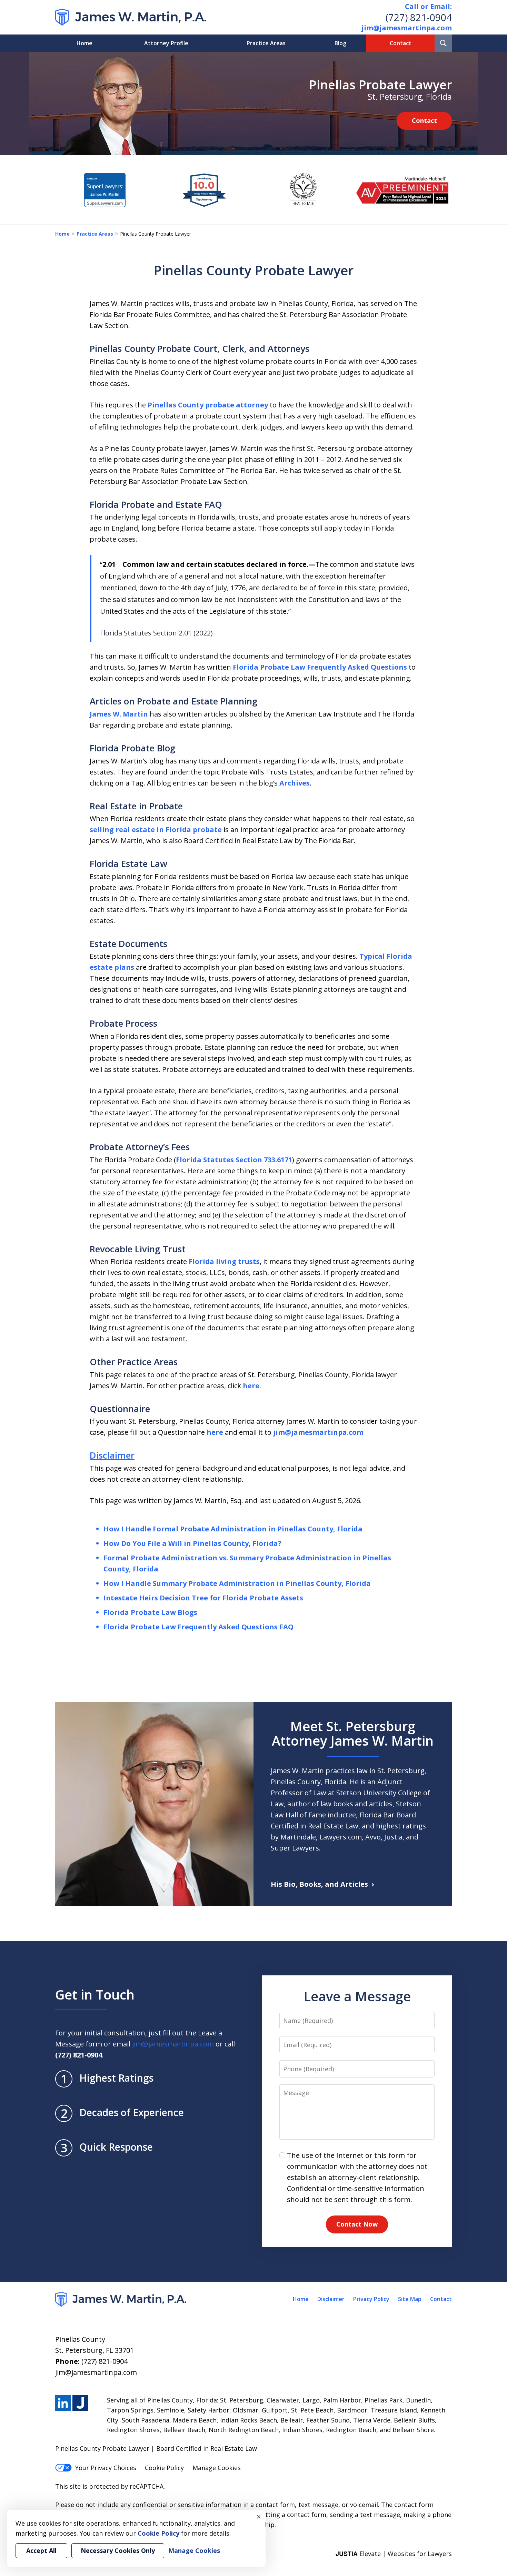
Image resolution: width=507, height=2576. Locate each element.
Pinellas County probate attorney (208, 405)
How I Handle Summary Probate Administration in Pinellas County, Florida (237, 1583)
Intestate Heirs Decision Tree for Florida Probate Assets (203, 1598)
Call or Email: (428, 6)
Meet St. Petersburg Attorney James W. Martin (353, 1733)
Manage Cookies (217, 2468)
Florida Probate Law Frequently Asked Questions (320, 667)
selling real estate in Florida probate (156, 830)
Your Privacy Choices (106, 2468)
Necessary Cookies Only (118, 2550)
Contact (401, 43)
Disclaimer (112, 1455)
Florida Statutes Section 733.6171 (234, 1160)
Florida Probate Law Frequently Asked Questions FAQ (198, 1627)
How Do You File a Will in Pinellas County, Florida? (192, 1543)
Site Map (410, 2299)
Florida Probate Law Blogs (150, 1612)
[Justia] (80, 2403)
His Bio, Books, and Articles (319, 1884)
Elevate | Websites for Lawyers (394, 2554)
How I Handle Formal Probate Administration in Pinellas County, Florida (233, 1529)
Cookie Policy (164, 2468)
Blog (340, 43)
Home (84, 43)
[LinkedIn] (63, 2403)
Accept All (41, 2550)
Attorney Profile (166, 43)
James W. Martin (119, 714)
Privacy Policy (371, 2299)
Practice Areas (266, 43)
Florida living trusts (224, 1261)
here (251, 1386)
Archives (295, 783)
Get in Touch (95, 1994)
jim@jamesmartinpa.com (407, 28)
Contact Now (357, 2224)
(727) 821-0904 (419, 17)
